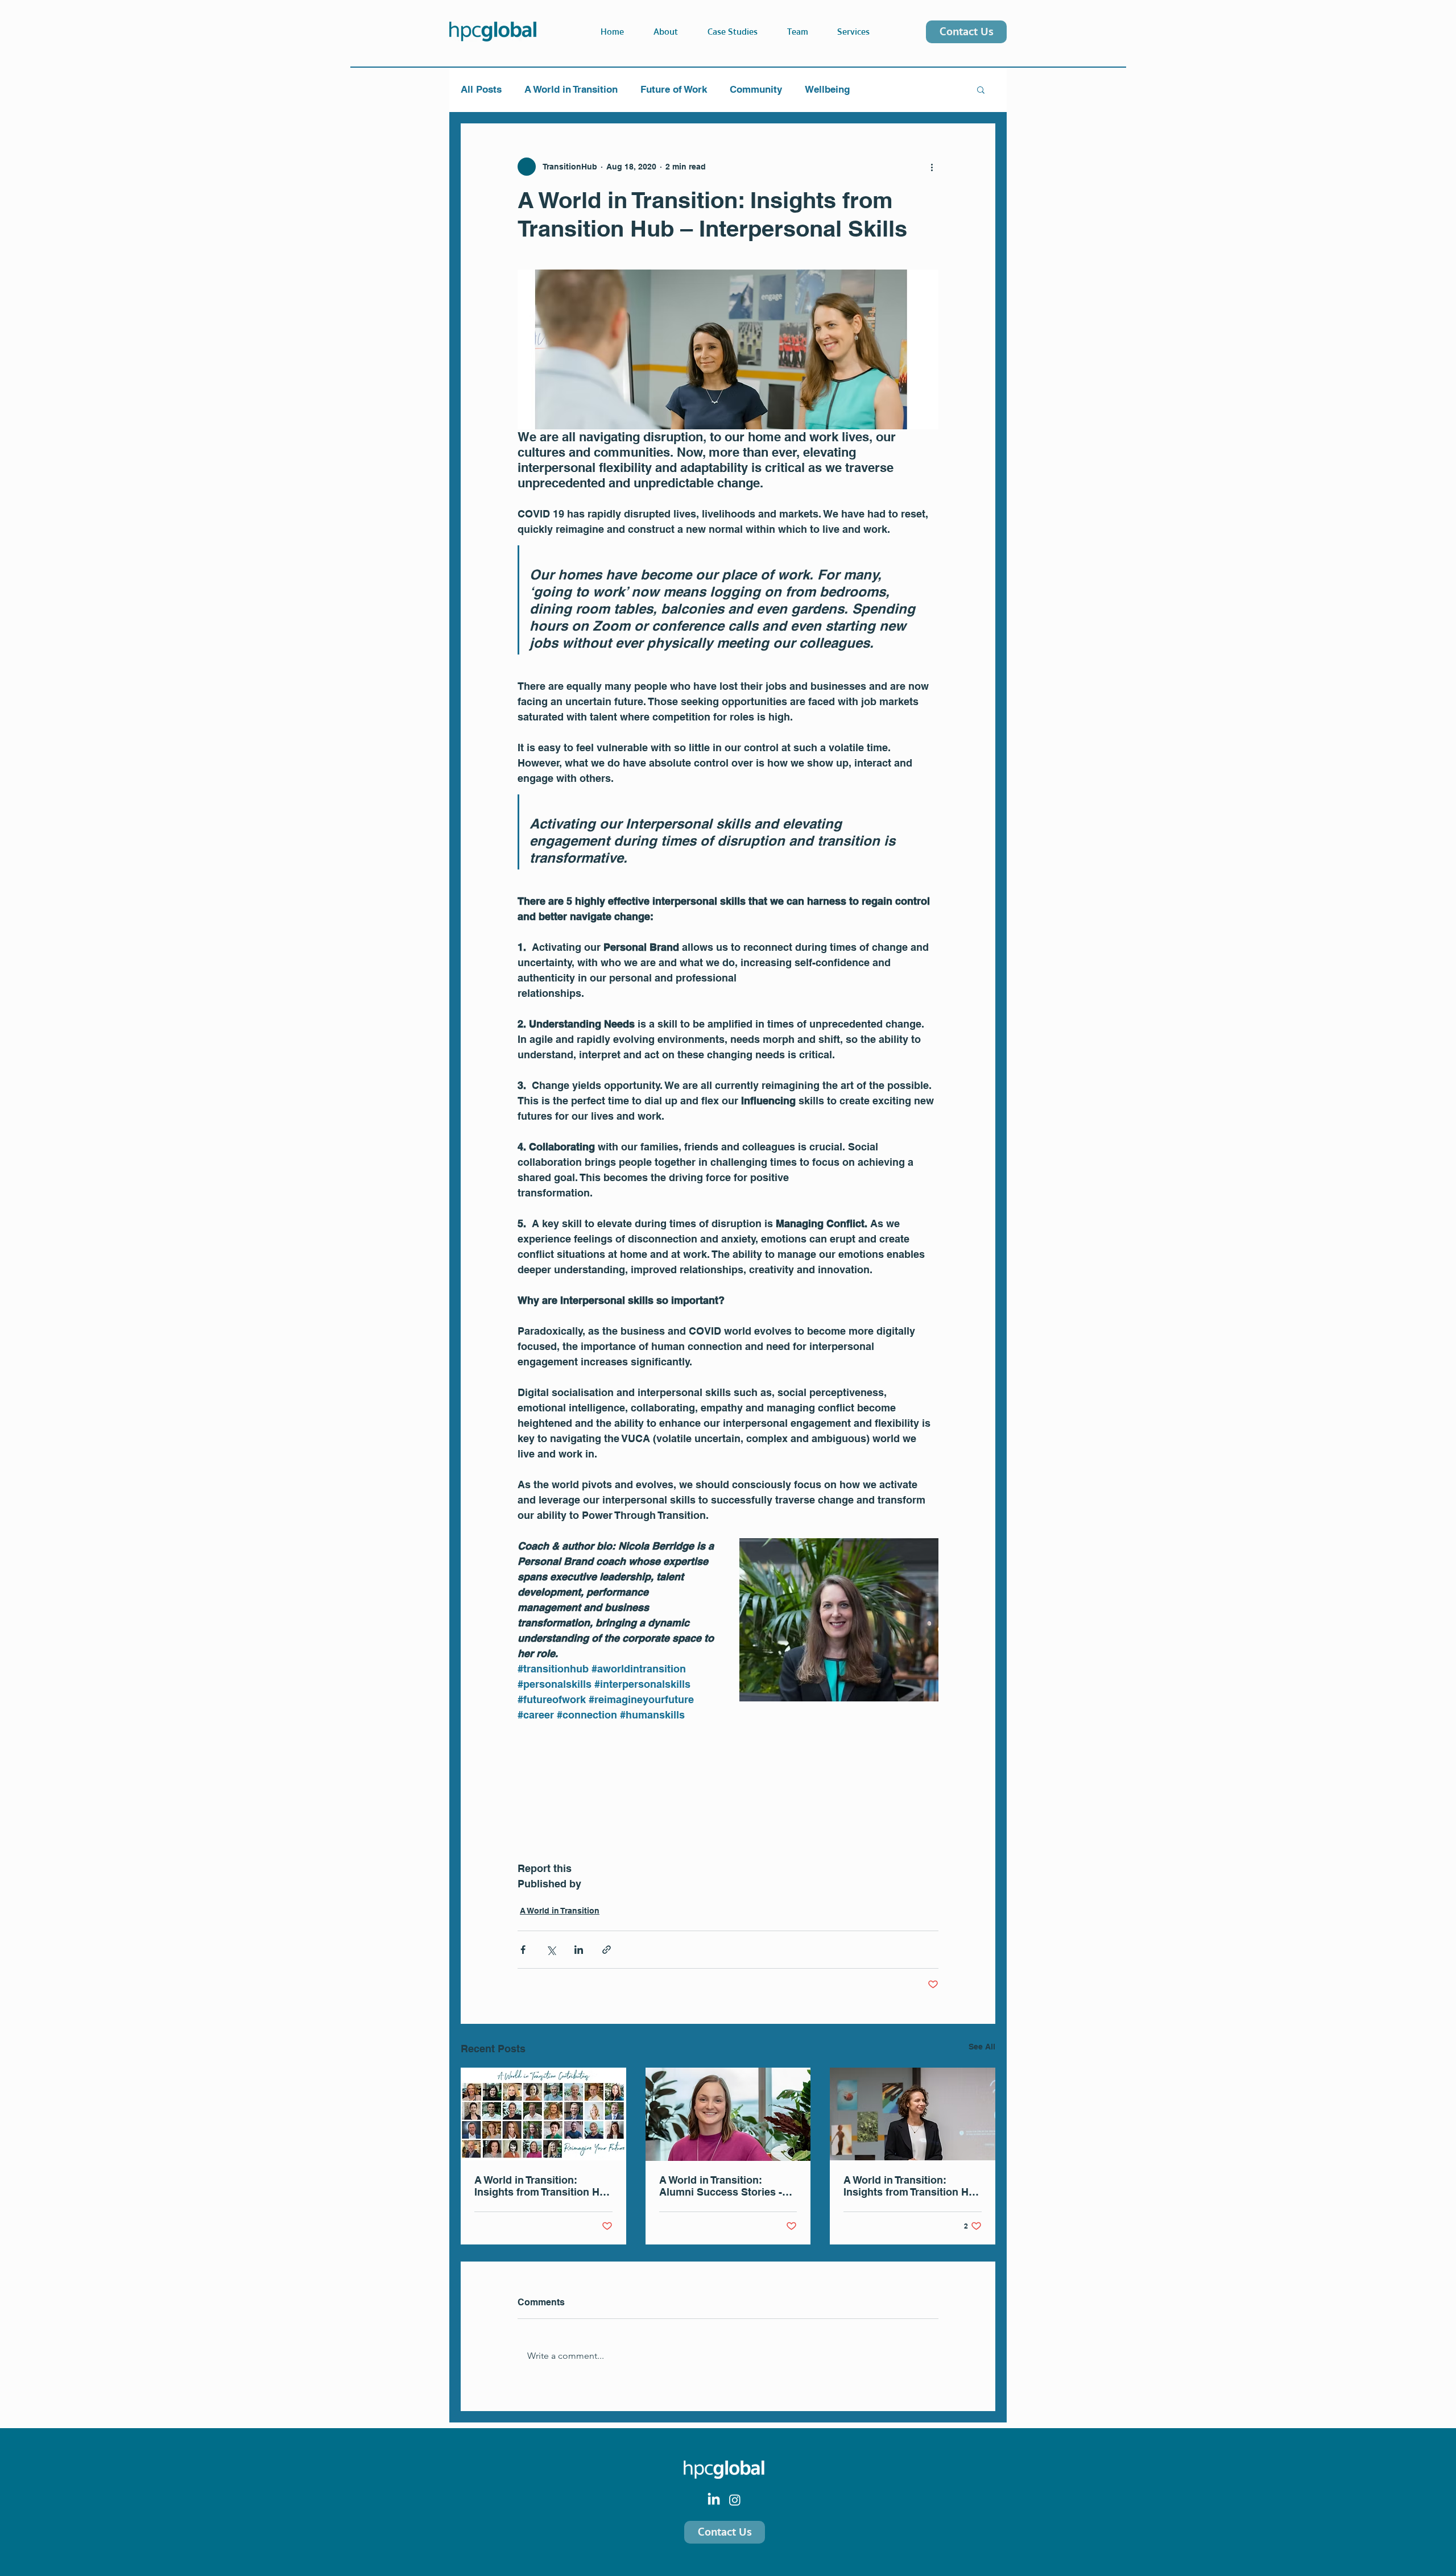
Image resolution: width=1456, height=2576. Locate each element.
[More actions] (932, 167)
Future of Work (674, 89)
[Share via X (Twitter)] (551, 1950)
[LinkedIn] (714, 2500)
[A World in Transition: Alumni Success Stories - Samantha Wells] (728, 2114)
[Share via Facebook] (523, 1950)
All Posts (481, 89)
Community (756, 89)
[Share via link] (607, 1950)
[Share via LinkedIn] (579, 1950)
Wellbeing (827, 89)
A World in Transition (571, 89)
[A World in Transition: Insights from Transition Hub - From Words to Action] (543, 2114)
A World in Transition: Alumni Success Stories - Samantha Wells (721, 2186)
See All (982, 2047)
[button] (847, 32)
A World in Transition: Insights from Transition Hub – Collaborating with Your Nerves (912, 2186)
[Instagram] (735, 2500)
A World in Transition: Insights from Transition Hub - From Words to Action (543, 2186)
